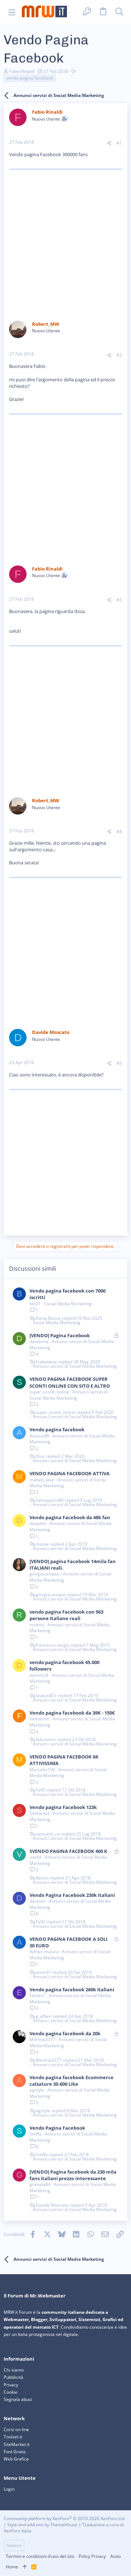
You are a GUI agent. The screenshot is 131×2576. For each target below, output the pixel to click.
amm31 (43, 1972)
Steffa (35, 2134)
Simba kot (39, 1813)
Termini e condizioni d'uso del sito (40, 2556)
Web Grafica (16, 2459)
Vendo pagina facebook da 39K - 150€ (72, 1713)
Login (9, 2489)
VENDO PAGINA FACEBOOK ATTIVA (70, 1473)
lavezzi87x (46, 1696)
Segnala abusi (18, 2399)
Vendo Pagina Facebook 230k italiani (72, 1895)
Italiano (14, 2545)
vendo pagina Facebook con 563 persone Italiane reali (66, 1615)
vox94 (35, 1857)
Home (12, 2567)
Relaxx (42, 1878)
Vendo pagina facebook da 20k (65, 2033)
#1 (119, 143)
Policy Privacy (92, 2556)
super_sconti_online (49, 1392)
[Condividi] (109, 143)
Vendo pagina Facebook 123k (63, 1807)
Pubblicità (13, 2377)
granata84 (40, 2184)
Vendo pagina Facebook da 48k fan (70, 1517)
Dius (40, 1456)
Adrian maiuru (44, 1952)
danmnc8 (39, 1675)
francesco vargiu (53, 1645)
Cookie (11, 2392)
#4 (119, 831)
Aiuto (116, 2556)
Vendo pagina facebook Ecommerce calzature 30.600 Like (72, 2081)
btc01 (35, 1304)
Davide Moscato (52, 2205)
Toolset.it (13, 2437)
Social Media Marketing (68, 1304)
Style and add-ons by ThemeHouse (42, 2525)
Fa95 (41, 1790)
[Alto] (25, 2567)
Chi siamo (14, 2370)
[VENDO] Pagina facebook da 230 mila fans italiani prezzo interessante (73, 2175)
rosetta (37, 1625)
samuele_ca (48, 1834)
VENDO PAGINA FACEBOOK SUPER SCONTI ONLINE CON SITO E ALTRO (70, 1382)
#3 (119, 600)
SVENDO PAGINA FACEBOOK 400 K (68, 1851)
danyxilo (38, 1523)
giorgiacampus (45, 1574)
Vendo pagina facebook (57, 1429)
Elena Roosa (48, 1318)
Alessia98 (39, 1436)
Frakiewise (46, 1362)
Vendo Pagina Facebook (57, 2128)
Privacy (11, 2385)
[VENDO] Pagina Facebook (60, 1335)
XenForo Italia (17, 2531)
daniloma (39, 1341)
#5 (119, 1063)
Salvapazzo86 (50, 1500)
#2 (119, 355)
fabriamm (39, 1719)
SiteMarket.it (17, 2444)
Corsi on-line (16, 2429)
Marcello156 (42, 1770)
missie (42, 1544)
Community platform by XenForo (65, 2518)
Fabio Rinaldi (22, 71)
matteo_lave (42, 1480)
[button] (12, 12)
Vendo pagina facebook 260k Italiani (72, 1989)
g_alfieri (44, 2016)
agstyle (37, 2090)
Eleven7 (37, 1995)
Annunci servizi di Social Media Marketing (72, 1344)
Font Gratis (15, 2452)
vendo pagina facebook (30, 78)
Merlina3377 (42, 2039)
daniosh (37, 1901)
